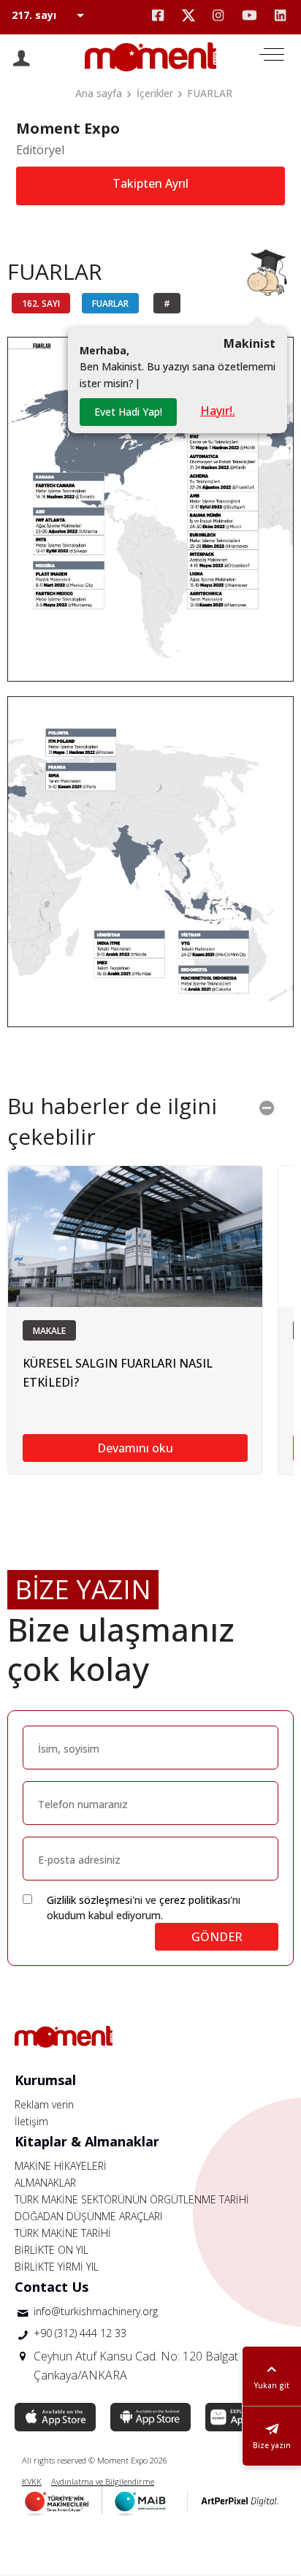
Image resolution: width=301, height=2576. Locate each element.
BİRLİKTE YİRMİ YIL (57, 2267)
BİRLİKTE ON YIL (52, 2250)
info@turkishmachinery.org (96, 2311)
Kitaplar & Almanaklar (87, 2141)
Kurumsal (45, 2080)
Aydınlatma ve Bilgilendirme (103, 2481)
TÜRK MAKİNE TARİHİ (63, 2233)
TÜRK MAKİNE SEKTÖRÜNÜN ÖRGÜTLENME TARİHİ (132, 2199)
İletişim (31, 2121)
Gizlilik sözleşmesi (89, 1900)
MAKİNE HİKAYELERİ (61, 2166)
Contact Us (52, 2287)
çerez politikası (195, 1900)
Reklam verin (44, 2104)
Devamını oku (135, 1448)
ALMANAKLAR (45, 2183)
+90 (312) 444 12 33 (80, 2333)
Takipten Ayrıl (150, 183)
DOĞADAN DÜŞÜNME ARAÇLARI (88, 2216)
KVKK (32, 2481)
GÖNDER (217, 1937)
